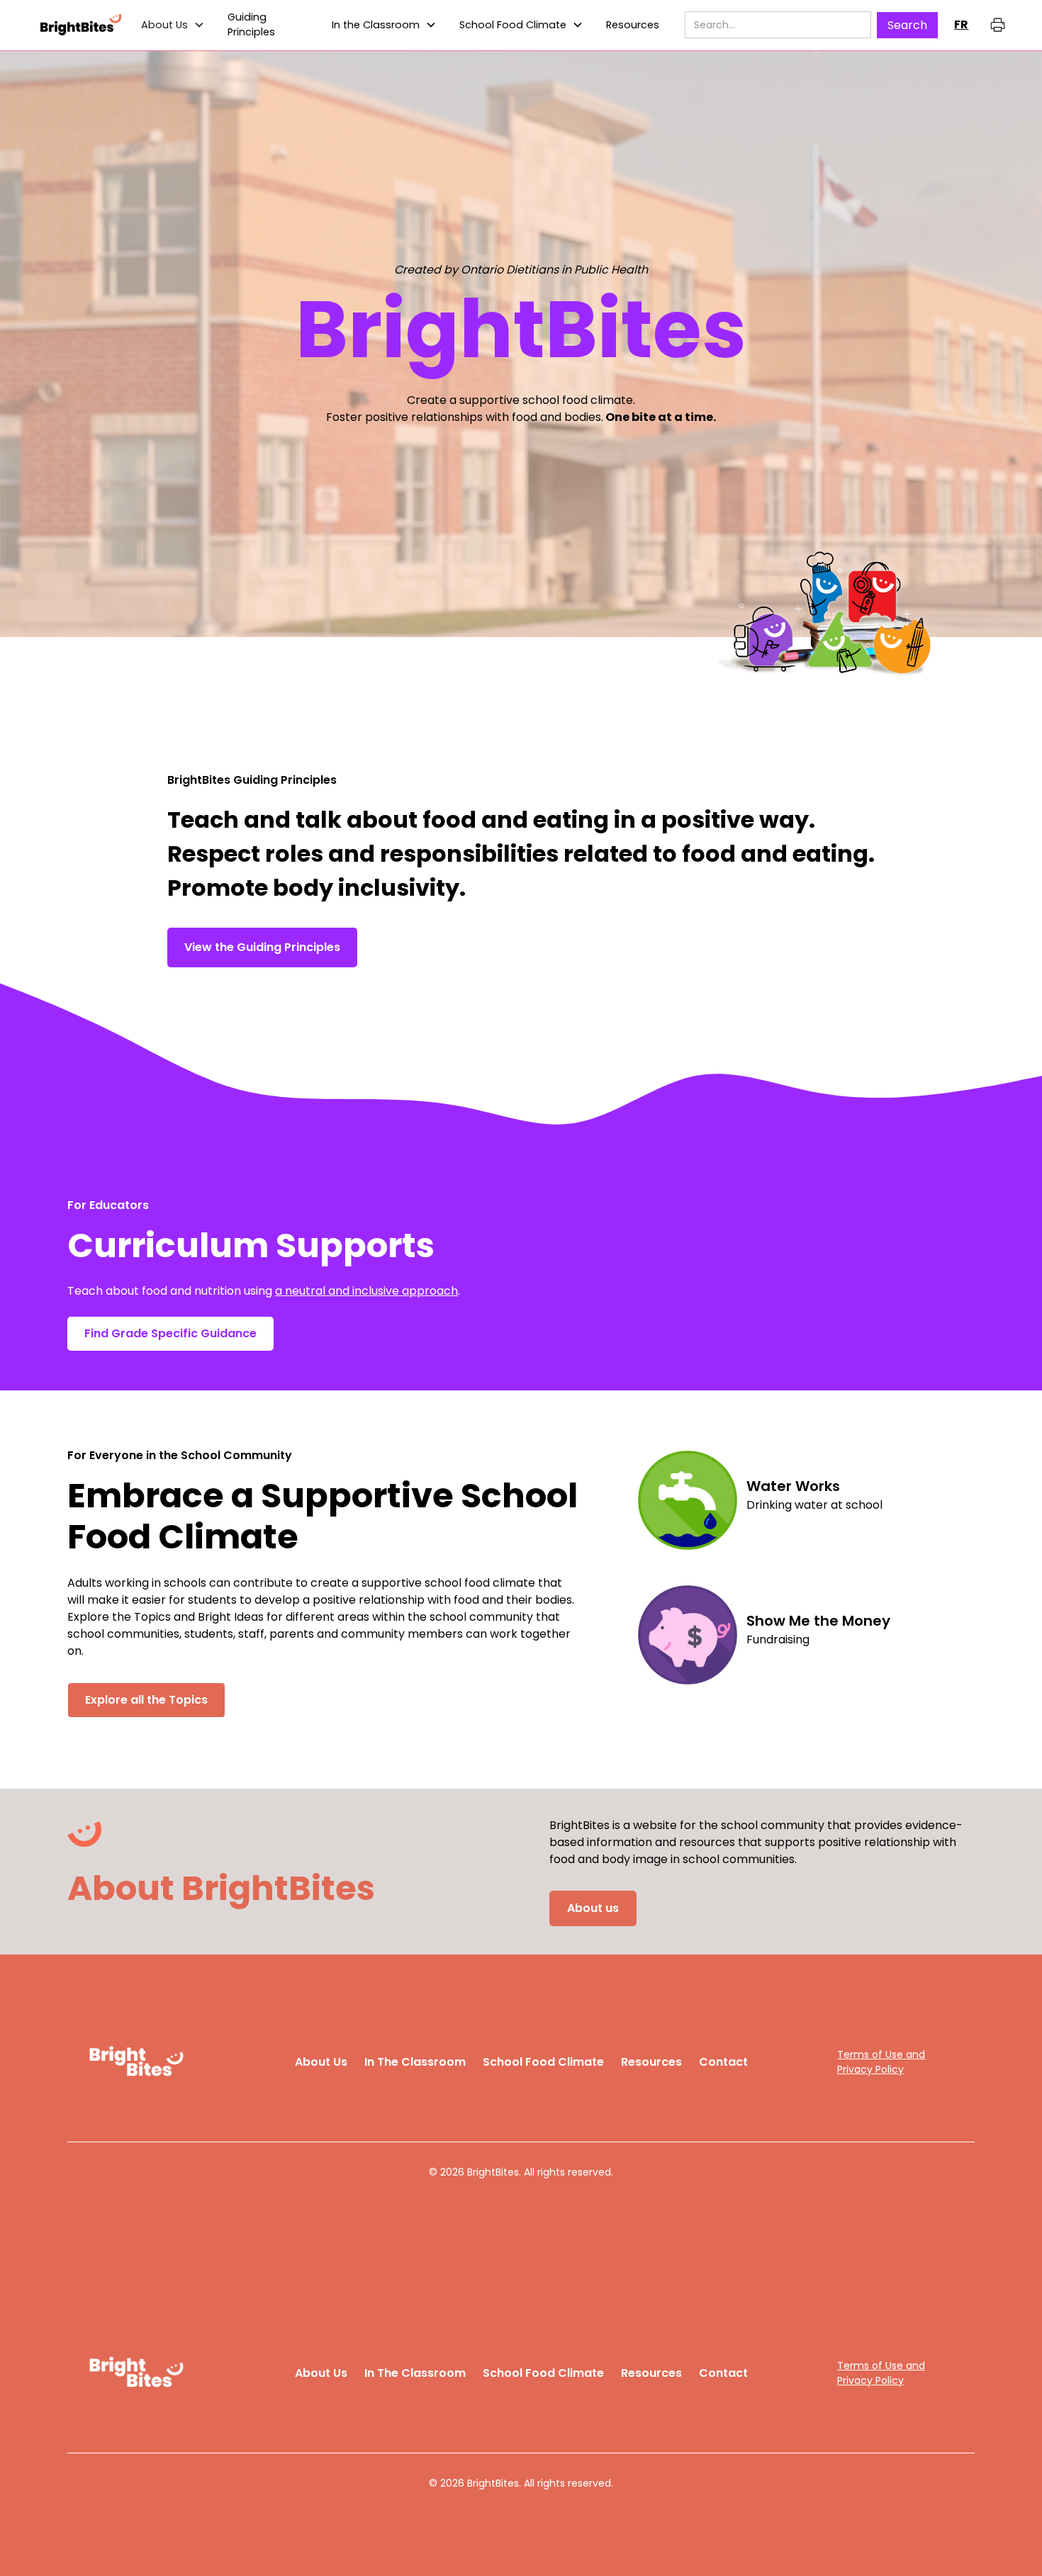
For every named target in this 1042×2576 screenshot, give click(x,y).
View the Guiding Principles (262, 947)
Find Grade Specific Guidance (170, 1333)
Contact (723, 2062)
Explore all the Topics (146, 1700)
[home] (80, 25)
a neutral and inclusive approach (366, 1291)
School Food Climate (513, 25)
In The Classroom (415, 2062)
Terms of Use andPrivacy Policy (881, 2062)
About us (593, 1908)
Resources (651, 2062)
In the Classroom (376, 25)
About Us (321, 2062)
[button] (173, 26)
